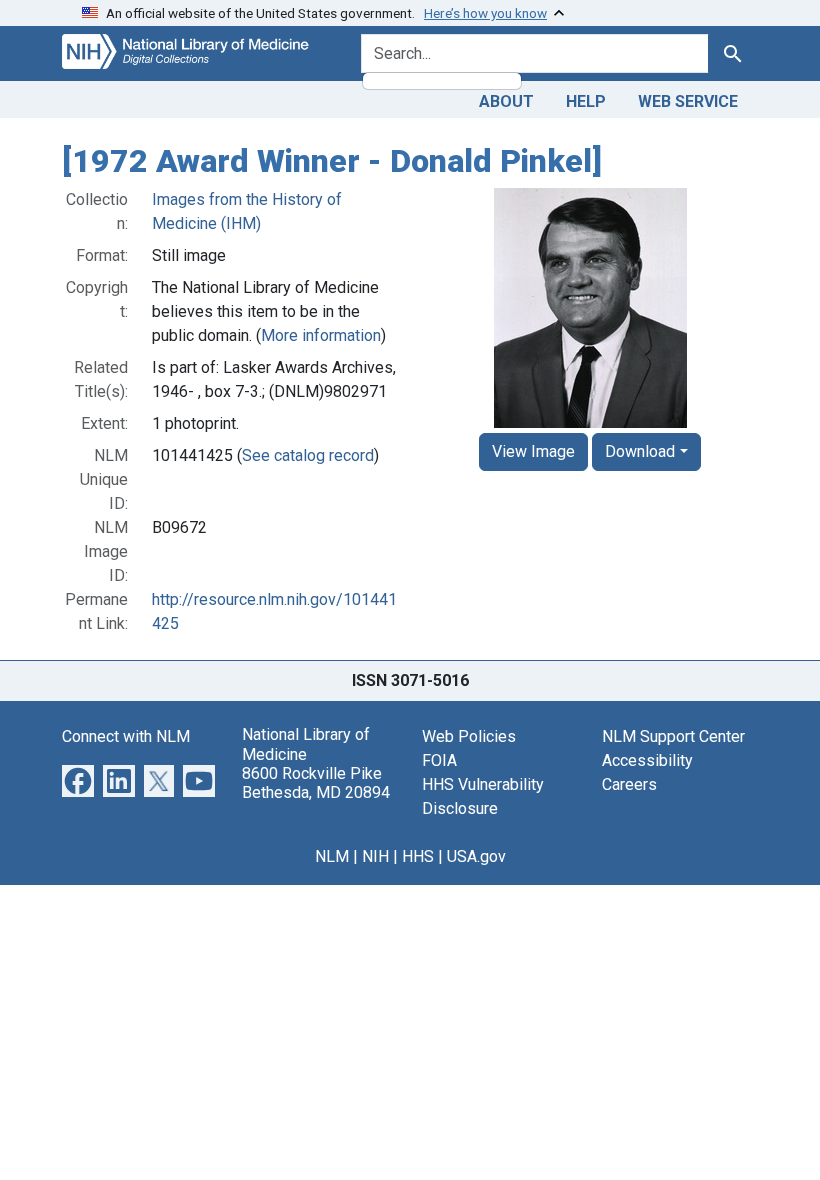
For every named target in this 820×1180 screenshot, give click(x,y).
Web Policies (469, 736)
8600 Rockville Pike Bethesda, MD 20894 (316, 783)
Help (586, 101)
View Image (533, 451)
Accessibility (647, 760)
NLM (332, 856)
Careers (629, 784)
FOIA (439, 760)
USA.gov (476, 856)
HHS (418, 856)
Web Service (688, 101)
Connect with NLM (126, 736)
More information (321, 335)
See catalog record (308, 455)
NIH (375, 856)
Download (640, 451)
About (506, 101)
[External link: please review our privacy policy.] (78, 780)
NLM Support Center (673, 736)
